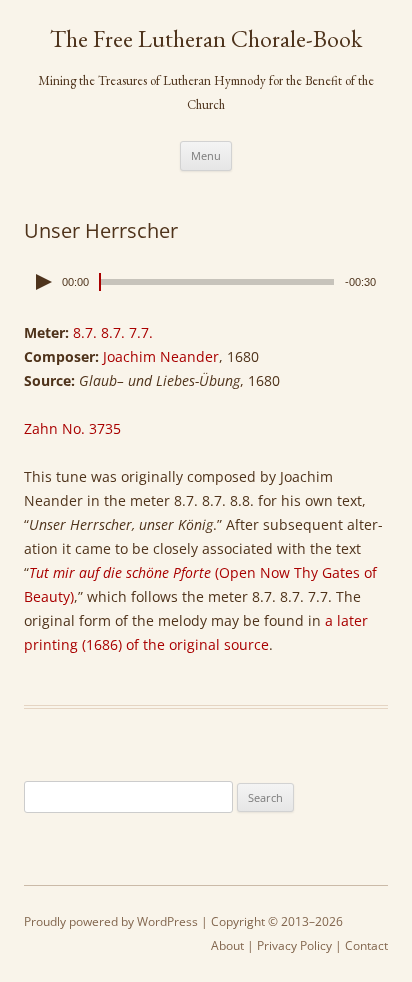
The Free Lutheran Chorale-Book (206, 39)
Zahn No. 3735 (72, 428)
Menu (206, 155)
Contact (366, 945)
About (227, 945)
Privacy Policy (294, 945)
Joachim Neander (161, 356)
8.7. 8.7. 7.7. (113, 332)
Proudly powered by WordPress (111, 921)
